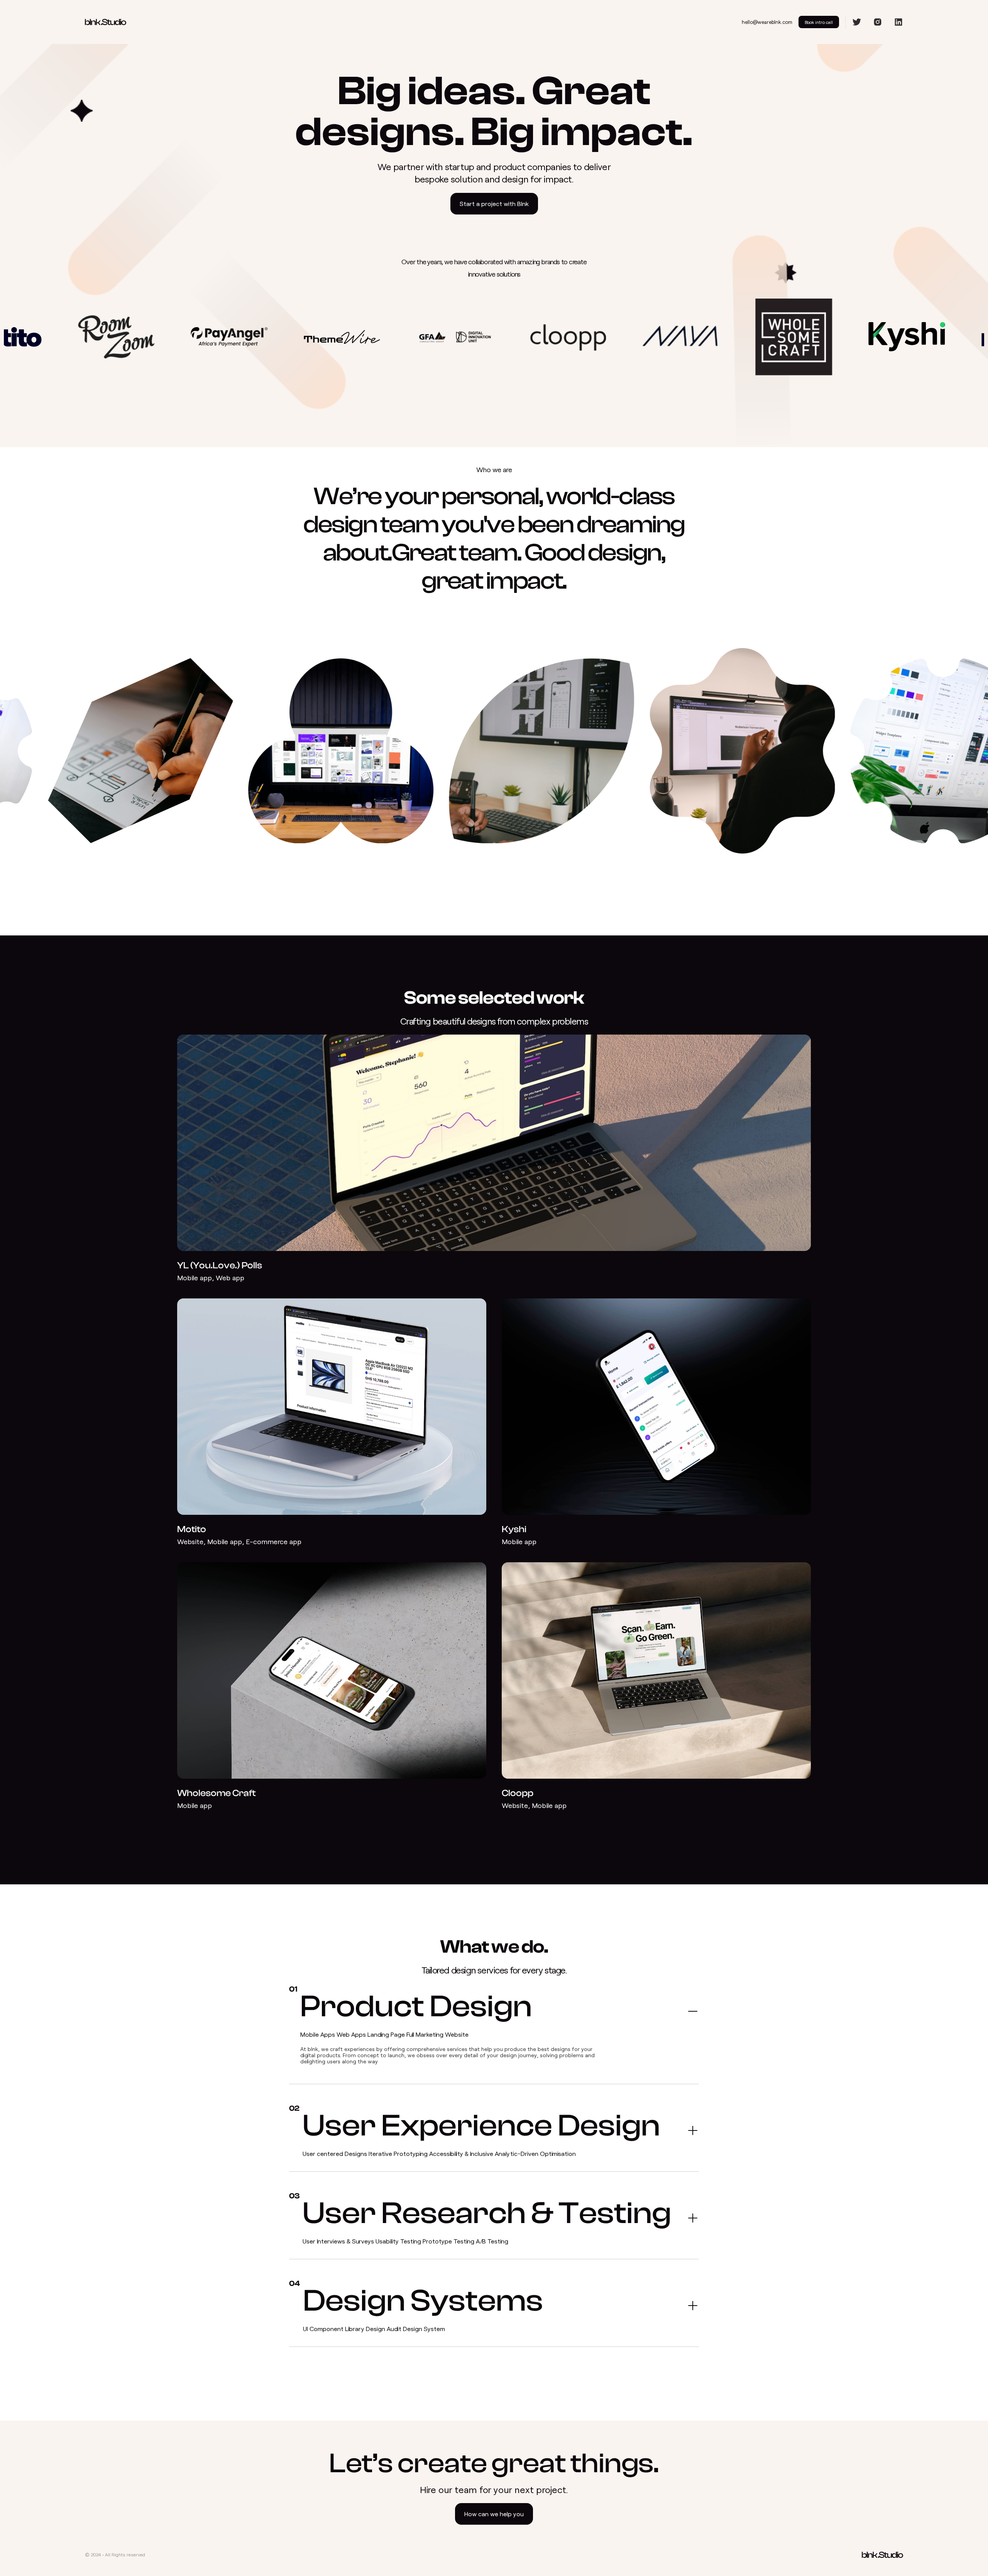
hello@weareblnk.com (767, 22)
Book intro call (819, 22)
